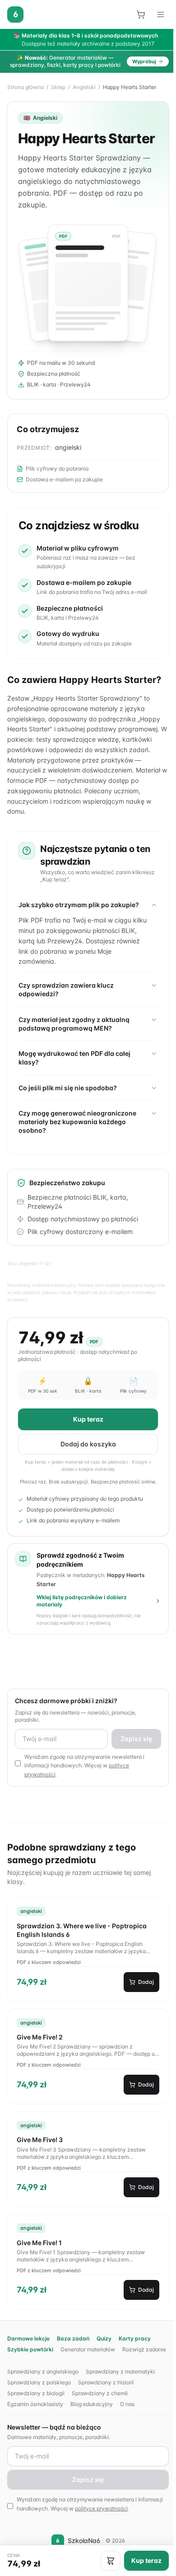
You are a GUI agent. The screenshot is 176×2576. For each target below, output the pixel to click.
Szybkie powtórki (30, 2349)
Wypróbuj (144, 61)
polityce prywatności (101, 2508)
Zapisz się (134, 1739)
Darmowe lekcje (28, 2338)
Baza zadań (73, 2338)
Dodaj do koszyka (87, 1444)
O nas (127, 2404)
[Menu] (161, 14)
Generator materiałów (88, 2349)
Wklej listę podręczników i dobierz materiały (82, 1601)
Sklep (58, 87)
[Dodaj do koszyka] (108, 2561)
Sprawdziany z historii (106, 2382)
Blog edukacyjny (92, 2404)
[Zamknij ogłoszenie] (167, 61)
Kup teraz (87, 1419)
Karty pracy (135, 2338)
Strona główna (25, 87)
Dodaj (143, 1982)
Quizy (104, 2338)
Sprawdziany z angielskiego (43, 2371)
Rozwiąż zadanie (144, 2349)
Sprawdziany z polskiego (39, 2382)
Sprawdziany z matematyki (120, 2371)
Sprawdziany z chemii (100, 2393)
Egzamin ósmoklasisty (35, 2404)
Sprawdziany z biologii (36, 2393)
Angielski (84, 87)
